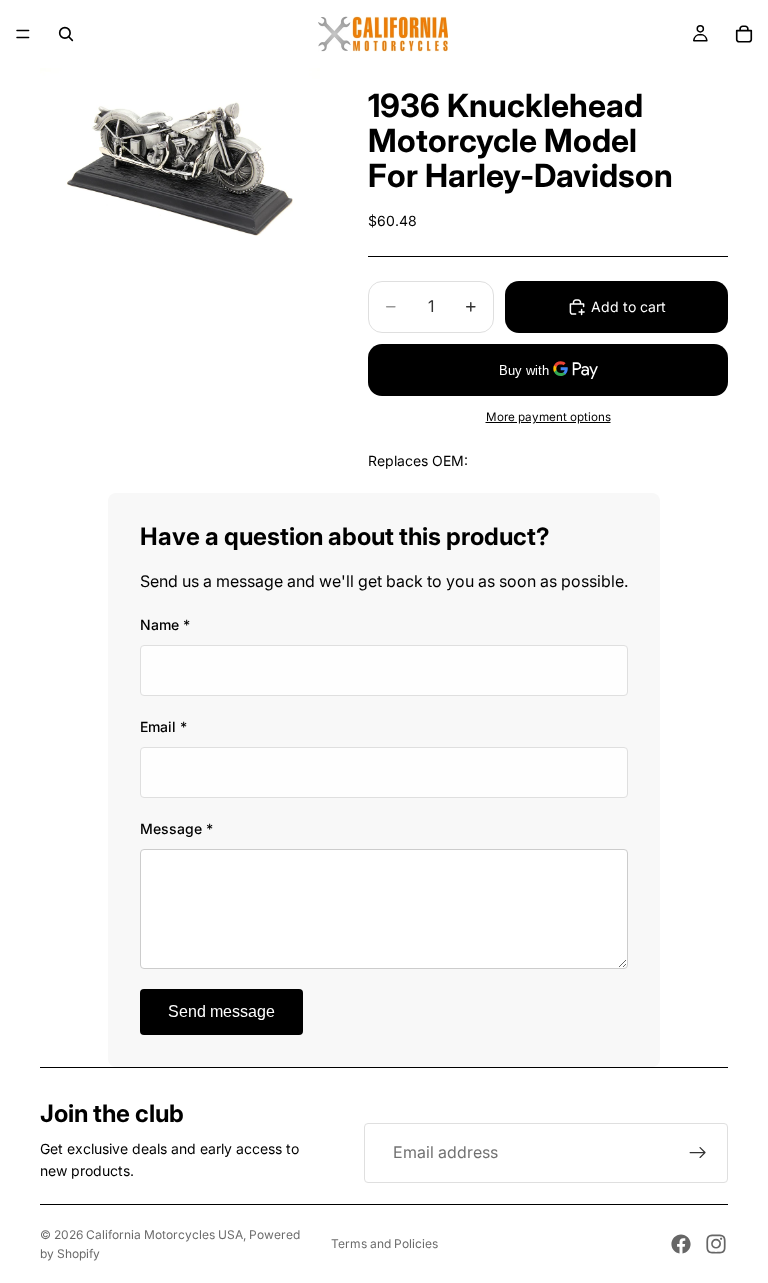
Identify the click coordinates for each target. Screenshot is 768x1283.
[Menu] (23, 34)
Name (165, 624)
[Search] (66, 34)
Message (176, 828)
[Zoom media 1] (180, 161)
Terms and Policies (384, 1243)
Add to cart (628, 306)
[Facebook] (681, 1244)
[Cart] (744, 34)
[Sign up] (698, 1153)
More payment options (548, 417)
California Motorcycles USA (164, 1234)
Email (163, 726)
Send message (221, 1011)
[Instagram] (716, 1244)
